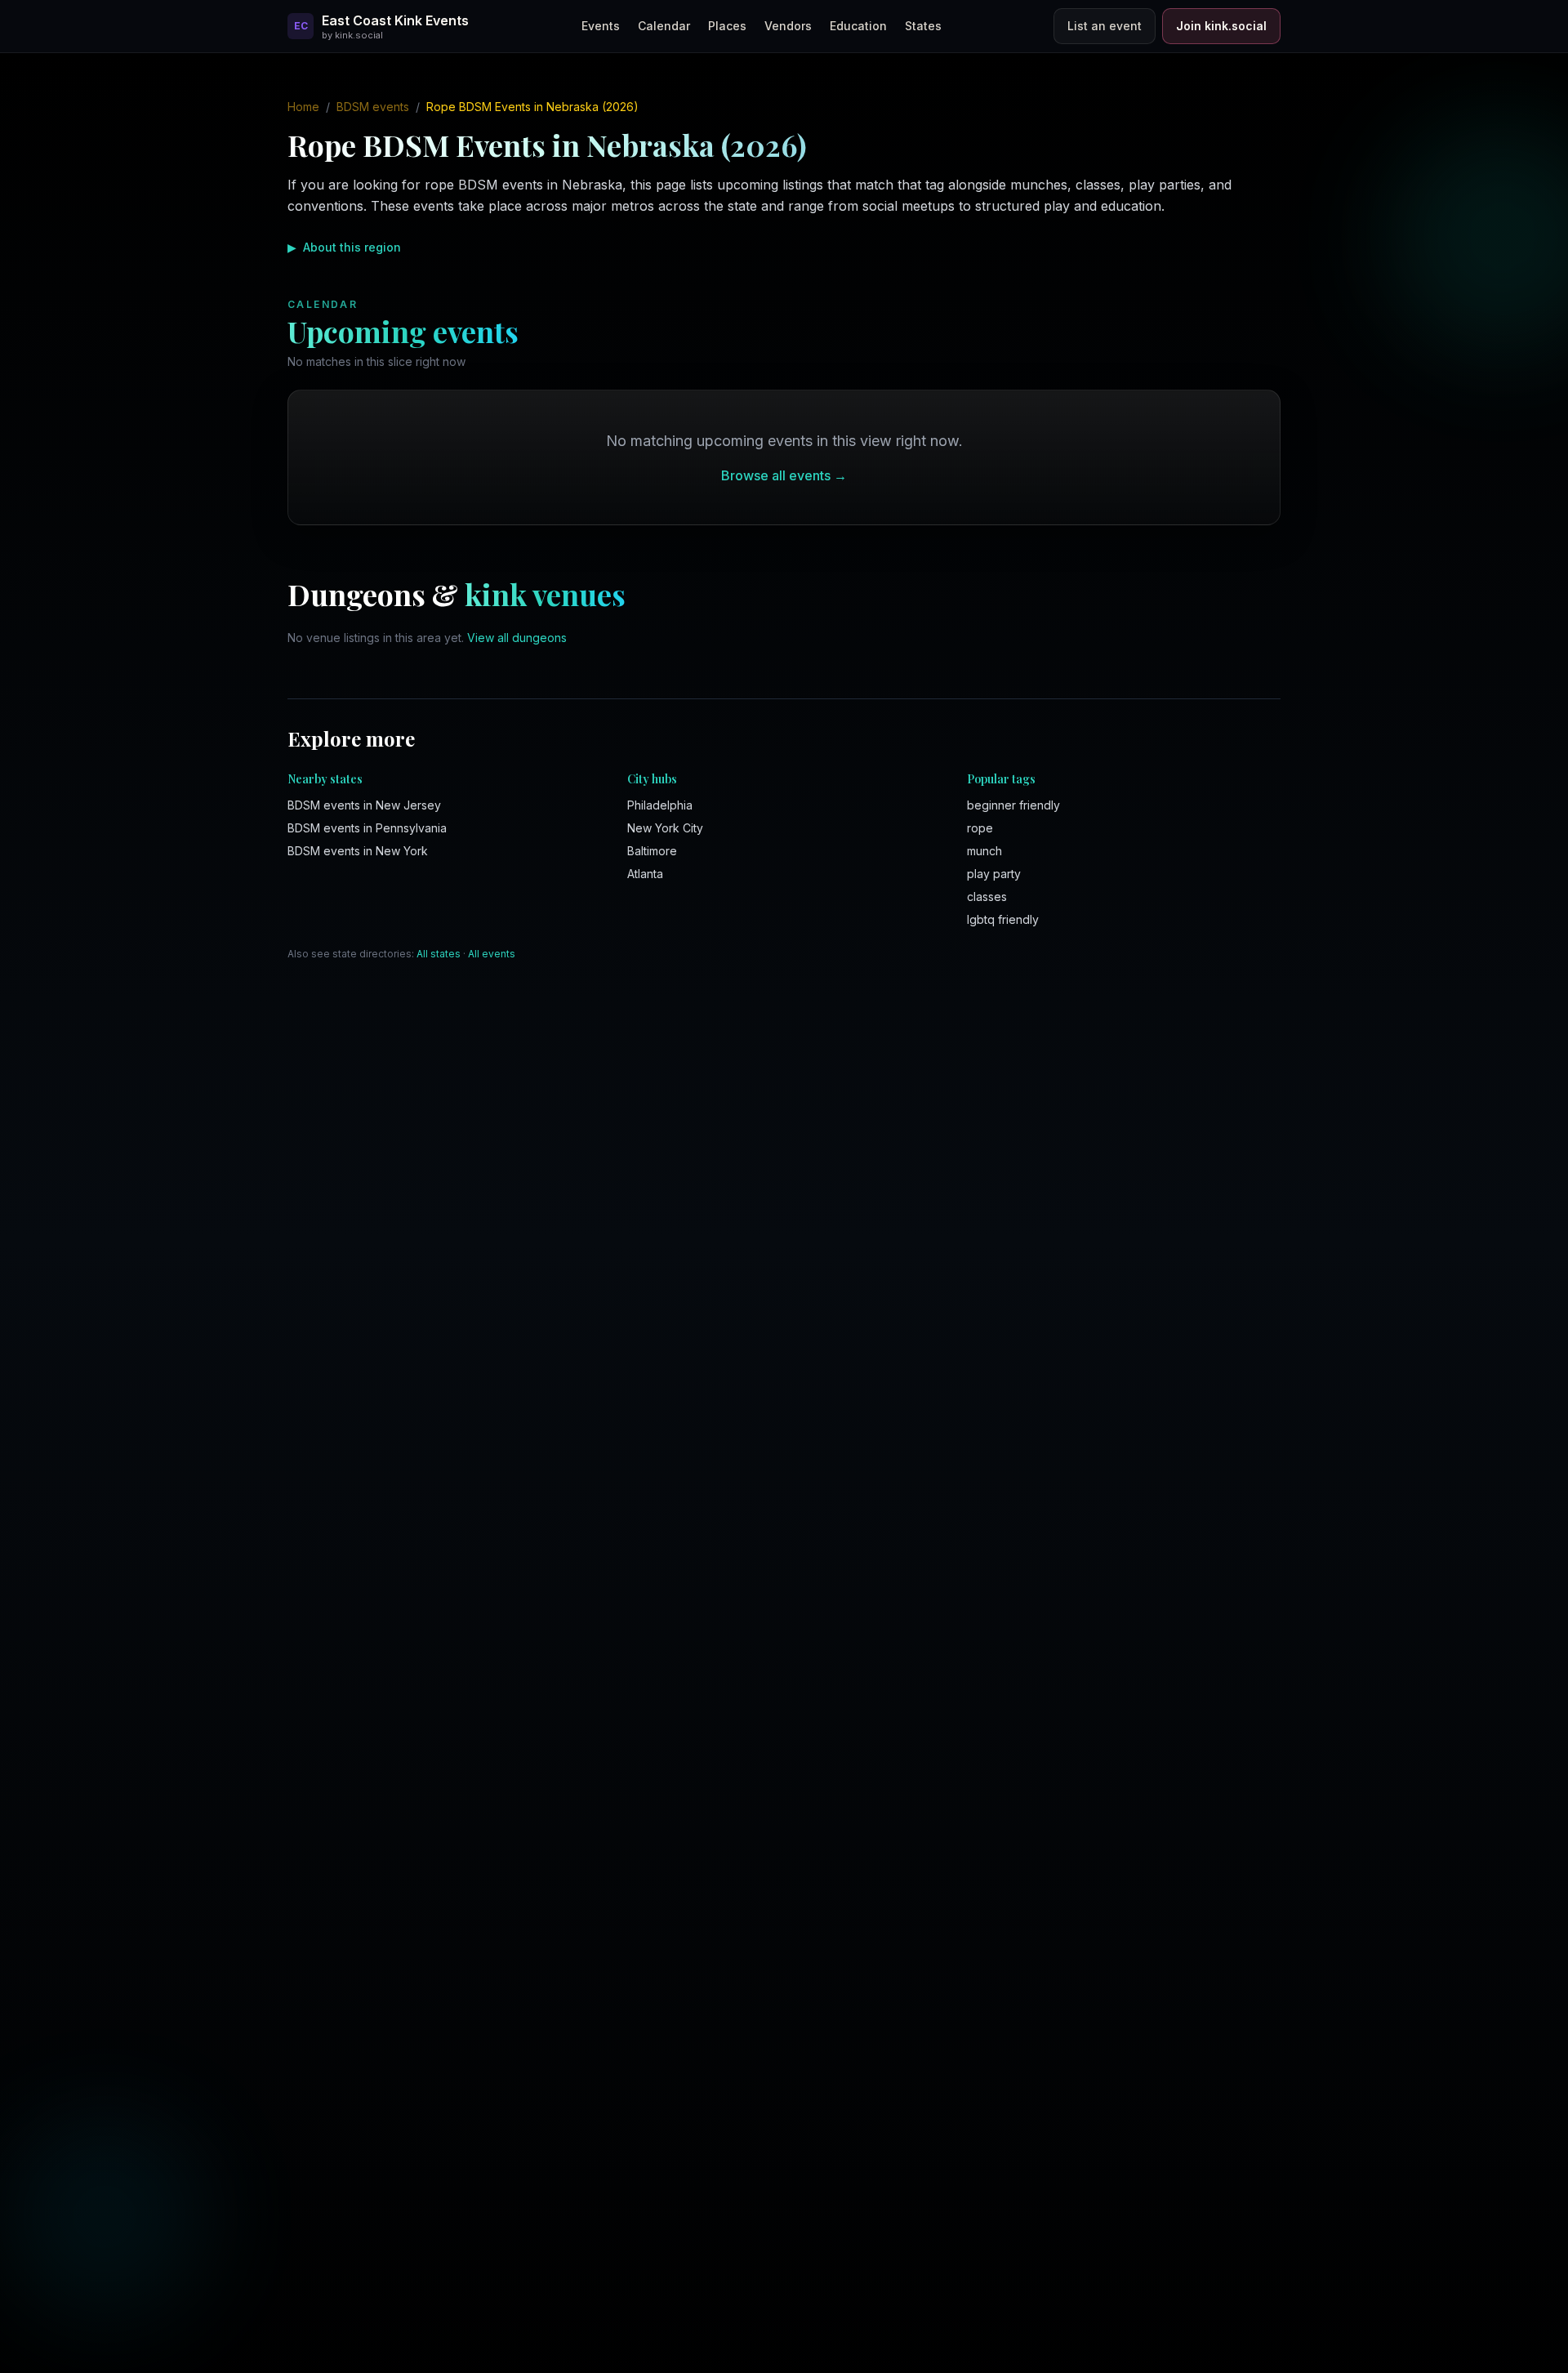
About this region (344, 247)
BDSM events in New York (358, 851)
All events (492, 954)
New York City (665, 828)
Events (601, 26)
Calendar (664, 26)
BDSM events (373, 107)
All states (439, 954)
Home (303, 107)
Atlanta (645, 874)
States (923, 26)
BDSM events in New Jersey (364, 805)
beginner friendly (1013, 805)
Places (727, 26)
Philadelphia (660, 805)
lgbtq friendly (1003, 919)
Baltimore (652, 851)
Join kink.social (1221, 26)
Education (858, 26)
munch (984, 851)
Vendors (788, 26)
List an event (1105, 26)
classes (987, 897)
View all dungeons (517, 638)
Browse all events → (784, 475)
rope (980, 828)
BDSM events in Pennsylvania (367, 828)
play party (994, 874)
